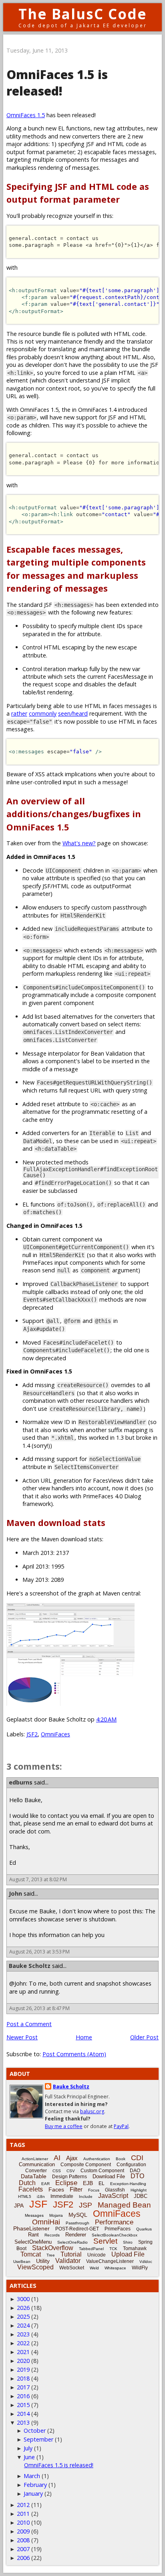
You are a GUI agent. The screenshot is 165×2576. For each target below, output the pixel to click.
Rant (33, 2235)
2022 (23, 2343)
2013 (23, 2422)
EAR (45, 2184)
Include (86, 2197)
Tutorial (71, 2254)
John (15, 1893)
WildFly (140, 2268)
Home (84, 2037)
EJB (88, 2183)
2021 (23, 2352)
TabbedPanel (91, 2249)
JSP (86, 2205)
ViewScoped (35, 2267)
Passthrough (77, 2223)
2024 (23, 2325)
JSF (38, 2204)
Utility (43, 2261)
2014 (23, 2414)
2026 (23, 2308)
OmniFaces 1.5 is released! (59, 2465)
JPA (19, 2206)
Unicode (97, 2255)
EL (102, 2183)
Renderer (76, 2235)
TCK (113, 2249)
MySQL (78, 2215)
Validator (68, 2261)
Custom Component (102, 2171)
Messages (34, 2215)
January (33, 2494)
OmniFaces (55, 1734)
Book (121, 2159)
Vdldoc (146, 2262)
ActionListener (35, 2159)
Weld (94, 2268)
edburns (21, 1782)
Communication (37, 2164)
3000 (23, 2299)
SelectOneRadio (72, 2242)
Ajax (72, 2158)
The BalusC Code (83, 14)
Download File (109, 2176)
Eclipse (66, 2183)
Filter (76, 2189)
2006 (23, 2558)
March (32, 2476)
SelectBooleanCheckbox (115, 2235)
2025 (23, 2317)
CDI (137, 2158)
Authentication (97, 2159)
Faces (56, 2189)
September (38, 2439)
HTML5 (25, 2197)
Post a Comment (29, 2024)
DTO (137, 2176)
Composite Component (86, 2165)
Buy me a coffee (64, 2126)
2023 (23, 2334)
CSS (57, 2171)
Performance (114, 2222)
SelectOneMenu (33, 2242)
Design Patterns (69, 2177)
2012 (23, 2505)
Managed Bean (124, 2205)
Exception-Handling (128, 2184)
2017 (23, 2387)
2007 (23, 2549)
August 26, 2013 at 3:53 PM (39, 1952)
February (35, 2485)
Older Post (144, 2037)
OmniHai (46, 2222)
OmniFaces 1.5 (26, 115)
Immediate (62, 2196)
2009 (23, 2531)
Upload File (128, 2254)
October (35, 2431)
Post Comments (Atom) (74, 2054)
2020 (23, 2361)
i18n (41, 2197)
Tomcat (31, 2254)
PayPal (121, 2126)
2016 (23, 2396)
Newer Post (22, 2037)
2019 (23, 2369)
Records (52, 2235)
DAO (135, 2171)
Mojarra (56, 2215)
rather (19, 713)
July (28, 2448)
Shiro (128, 2242)
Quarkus (144, 2229)
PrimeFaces (118, 2229)
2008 (23, 2540)
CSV (71, 2171)
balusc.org (92, 2111)
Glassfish (115, 2190)
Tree (51, 2255)
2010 (23, 2522)
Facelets (31, 2189)
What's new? (79, 843)
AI (57, 2158)
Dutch (27, 2183)
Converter (36, 2171)
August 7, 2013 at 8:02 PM (38, 1879)
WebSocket (72, 2268)
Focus (94, 2190)
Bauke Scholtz (30, 1966)
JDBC (141, 2196)
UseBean (22, 2262)
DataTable (34, 2176)
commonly (43, 713)
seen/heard (73, 713)
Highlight (139, 2190)
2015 (23, 2405)
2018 (23, 2378)
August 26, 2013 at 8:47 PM (39, 2008)
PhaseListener (31, 2228)
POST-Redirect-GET (77, 2229)
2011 (23, 2514)
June (29, 2457)
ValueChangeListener (110, 2261)
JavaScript (113, 2196)
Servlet (105, 2241)
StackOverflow (53, 2248)
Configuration (131, 2165)
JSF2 (32, 1734)
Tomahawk (135, 2248)
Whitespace (115, 2268)
